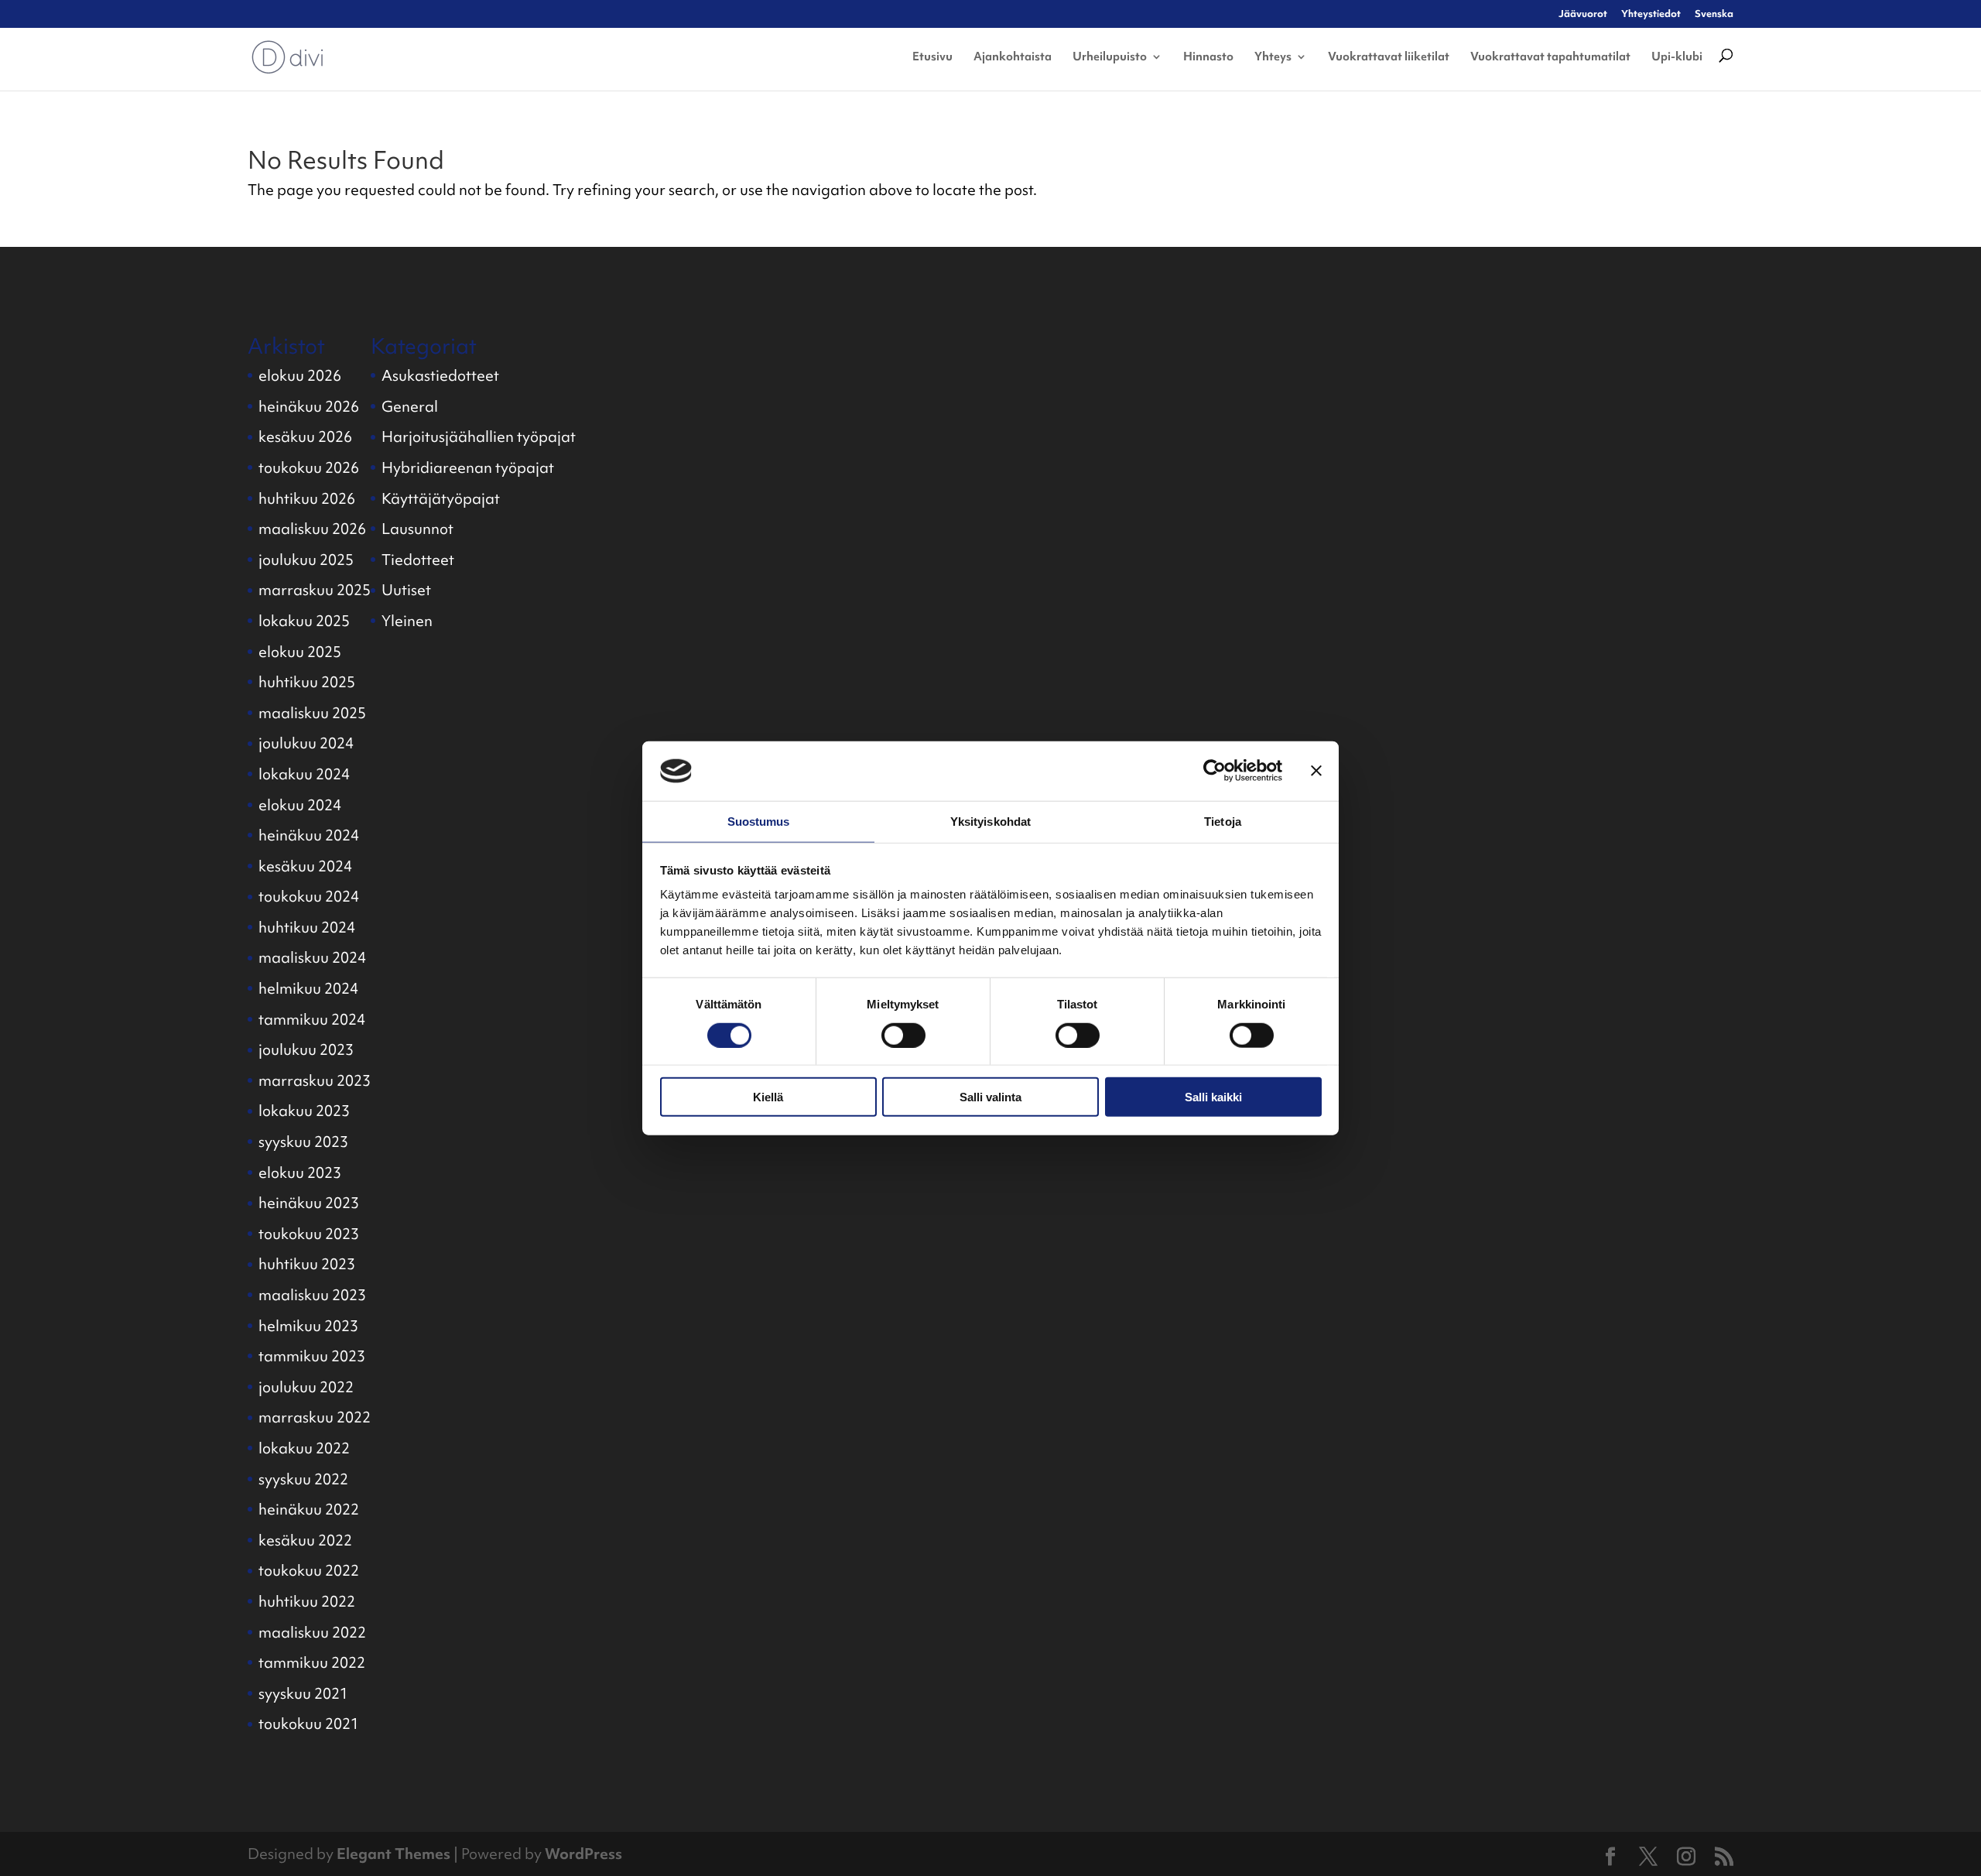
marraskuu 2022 (315, 1417)
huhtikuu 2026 (307, 498)
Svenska (1714, 14)
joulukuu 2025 (306, 560)
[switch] (903, 1035)
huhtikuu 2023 (307, 1264)
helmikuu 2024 (308, 988)
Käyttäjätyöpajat (441, 498)
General (410, 406)
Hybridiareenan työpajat (468, 467)
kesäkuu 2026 (305, 436)
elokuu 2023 (300, 1172)
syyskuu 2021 (303, 1693)
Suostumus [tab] (759, 822)
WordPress (583, 1854)
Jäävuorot (1583, 14)
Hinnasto (1208, 56)
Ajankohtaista (1013, 56)
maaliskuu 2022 (312, 1632)
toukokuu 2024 (309, 896)
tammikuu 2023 (312, 1356)
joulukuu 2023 (306, 1049)
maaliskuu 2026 (312, 529)
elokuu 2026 (300, 375)
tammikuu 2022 (312, 1662)
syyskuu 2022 (303, 1479)
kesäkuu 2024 (305, 866)
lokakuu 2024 (304, 774)
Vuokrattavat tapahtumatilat (1550, 56)
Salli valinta (990, 1097)
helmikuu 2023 (308, 1326)
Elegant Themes (393, 1854)
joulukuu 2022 (306, 1387)
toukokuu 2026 (309, 467)
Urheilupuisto (1110, 56)
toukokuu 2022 (309, 1570)
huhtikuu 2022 (307, 1601)
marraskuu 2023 (315, 1080)
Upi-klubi (1677, 56)
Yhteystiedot (1651, 14)
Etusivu (932, 56)
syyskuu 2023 (303, 1142)
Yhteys (1273, 56)
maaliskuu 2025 (312, 713)
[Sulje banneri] (1316, 771)
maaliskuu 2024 (312, 957)
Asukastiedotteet (440, 375)
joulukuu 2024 (306, 743)
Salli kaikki (1213, 1097)
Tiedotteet (418, 560)
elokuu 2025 (300, 652)
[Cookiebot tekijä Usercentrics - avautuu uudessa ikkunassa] (1215, 771)
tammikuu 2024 (312, 1019)
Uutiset (406, 590)
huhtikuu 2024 (307, 927)
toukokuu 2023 (309, 1234)
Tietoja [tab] (1223, 822)
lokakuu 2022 (304, 1448)
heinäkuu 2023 (309, 1203)
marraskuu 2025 (315, 590)
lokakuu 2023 (304, 1111)
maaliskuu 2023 (312, 1295)
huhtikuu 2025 (307, 682)
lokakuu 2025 (304, 621)
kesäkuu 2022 (305, 1540)
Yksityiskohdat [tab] (990, 822)
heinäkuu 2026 (309, 406)
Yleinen (407, 621)
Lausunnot (417, 529)
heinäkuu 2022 (309, 1509)
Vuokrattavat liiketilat (1389, 56)
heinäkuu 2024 (309, 835)
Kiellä (768, 1097)
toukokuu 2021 (309, 1724)
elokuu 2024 (300, 805)
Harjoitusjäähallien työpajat (479, 436)
